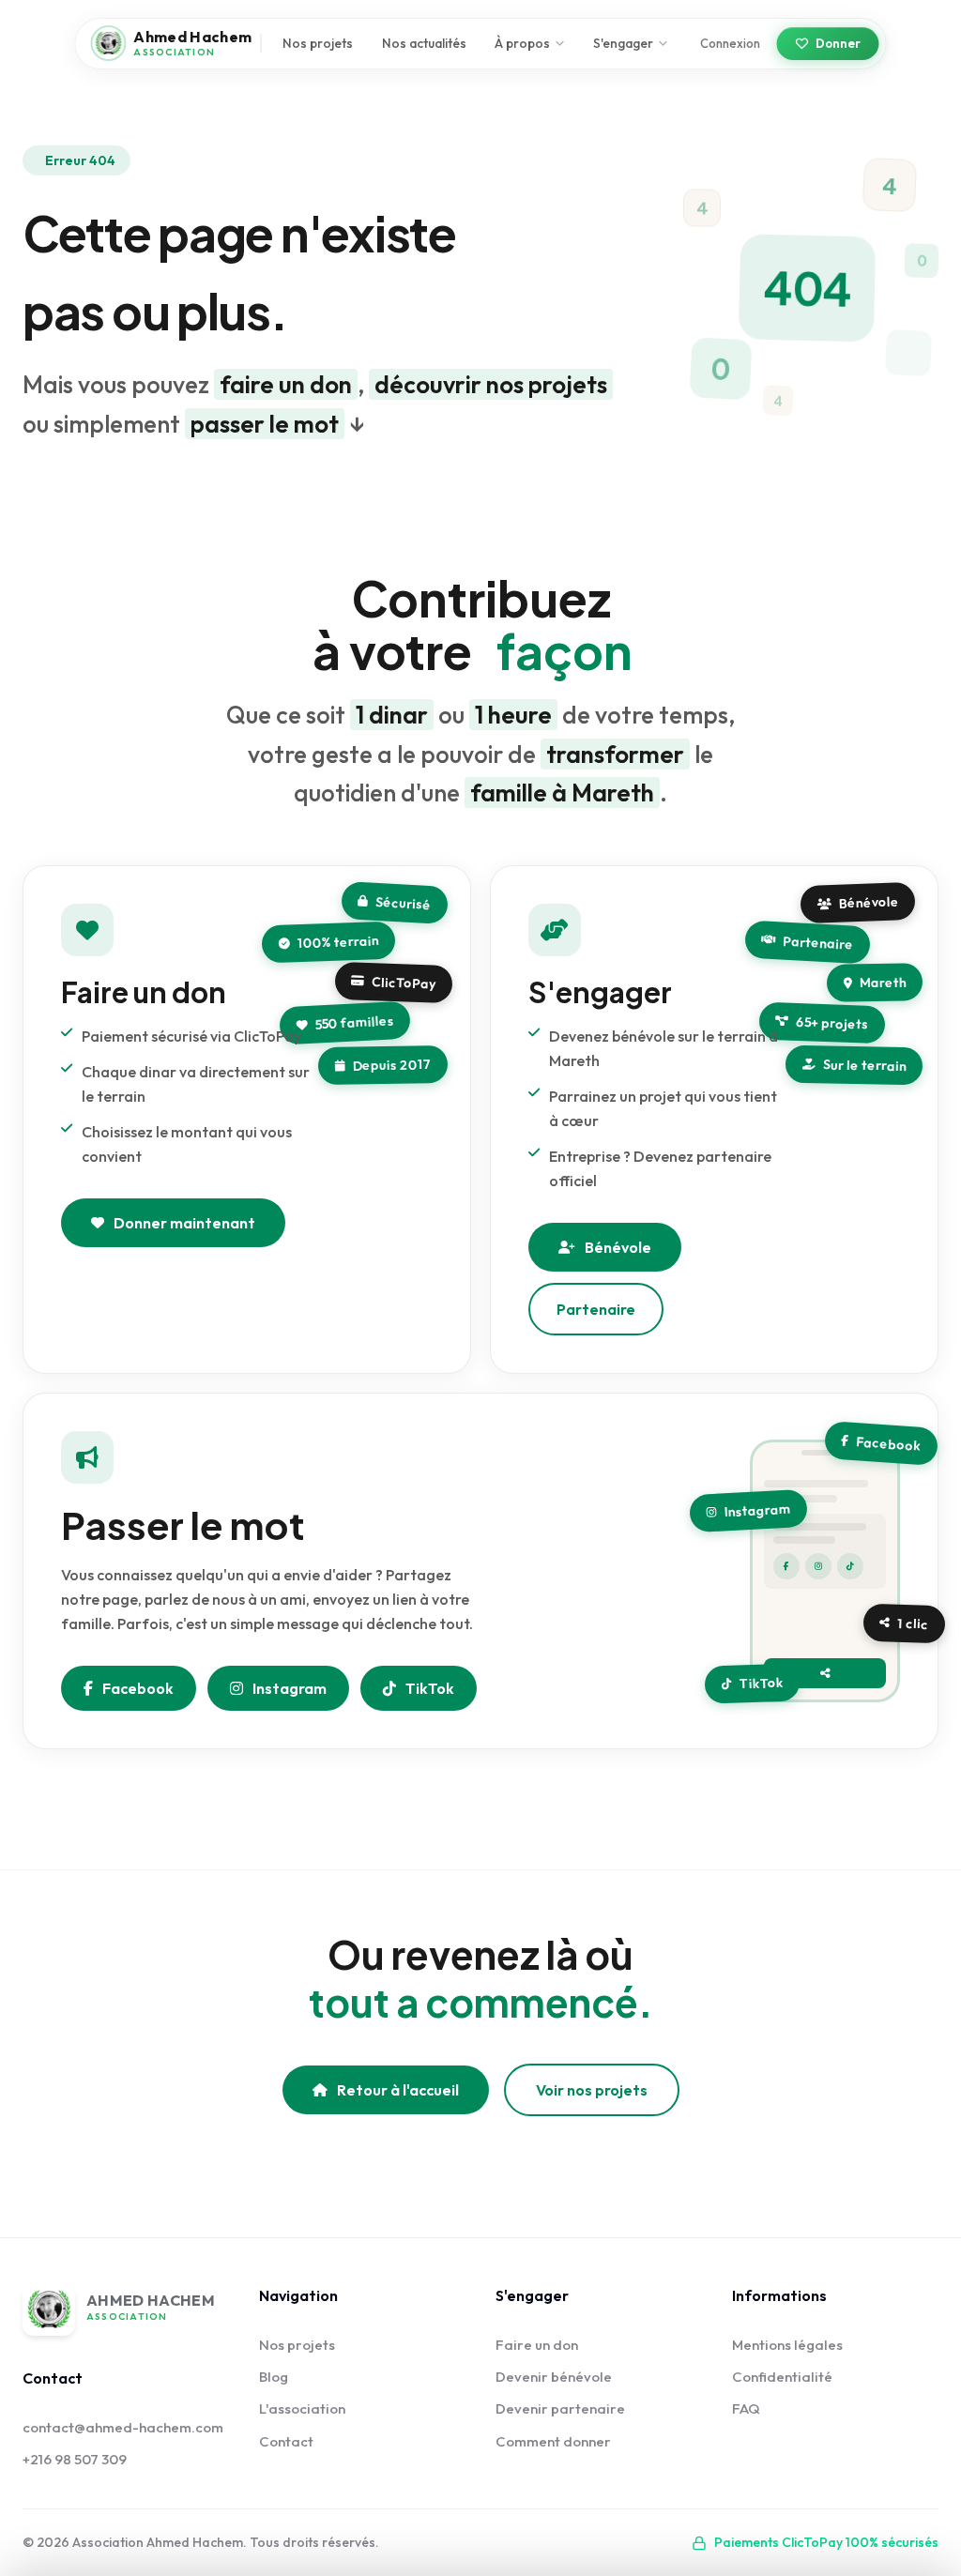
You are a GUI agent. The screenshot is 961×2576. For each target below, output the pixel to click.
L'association (302, 2408)
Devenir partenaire (560, 2408)
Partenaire (596, 1309)
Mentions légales (787, 2345)
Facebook (138, 1688)
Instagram (290, 1688)
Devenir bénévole (554, 2377)
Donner (838, 43)
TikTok (430, 1688)
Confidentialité (782, 2377)
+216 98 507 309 (75, 2459)
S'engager (623, 43)
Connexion (730, 43)
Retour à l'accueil (398, 2090)
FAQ (746, 2408)
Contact (286, 2441)
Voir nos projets (592, 2090)
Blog (274, 2377)
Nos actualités (424, 43)
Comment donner (553, 2441)
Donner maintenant (184, 1223)
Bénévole (618, 1247)
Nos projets (318, 43)
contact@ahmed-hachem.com (123, 2427)
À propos (522, 43)
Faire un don (537, 2345)
